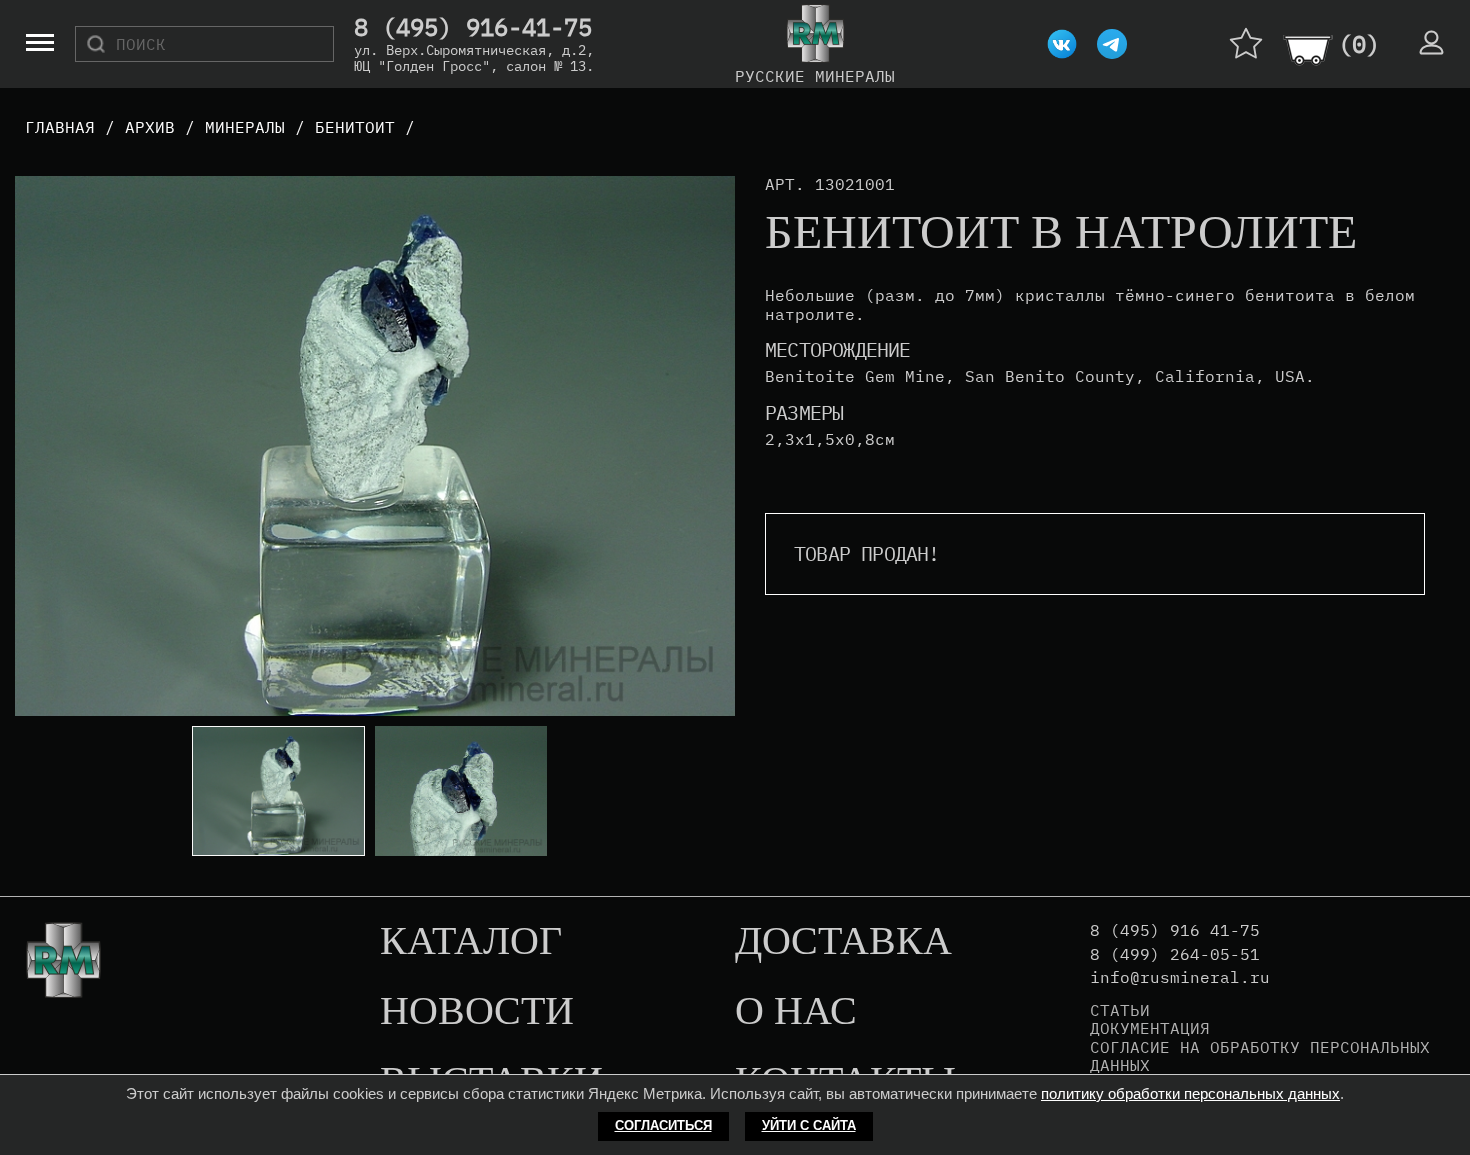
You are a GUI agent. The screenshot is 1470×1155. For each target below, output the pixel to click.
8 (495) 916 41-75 (1175, 930)
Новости (477, 1012)
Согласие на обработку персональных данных (1260, 1056)
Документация (1150, 1028)
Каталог (471, 942)
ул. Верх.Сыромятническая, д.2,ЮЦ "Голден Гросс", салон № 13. (474, 58)
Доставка (843, 942)
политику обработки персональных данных (1190, 1093)
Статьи (1120, 1010)
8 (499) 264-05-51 (1175, 954)
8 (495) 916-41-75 (473, 28)
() (1359, 44)
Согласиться (663, 1125)
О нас (796, 1012)
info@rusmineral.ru (1180, 977)
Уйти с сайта (809, 1125)
